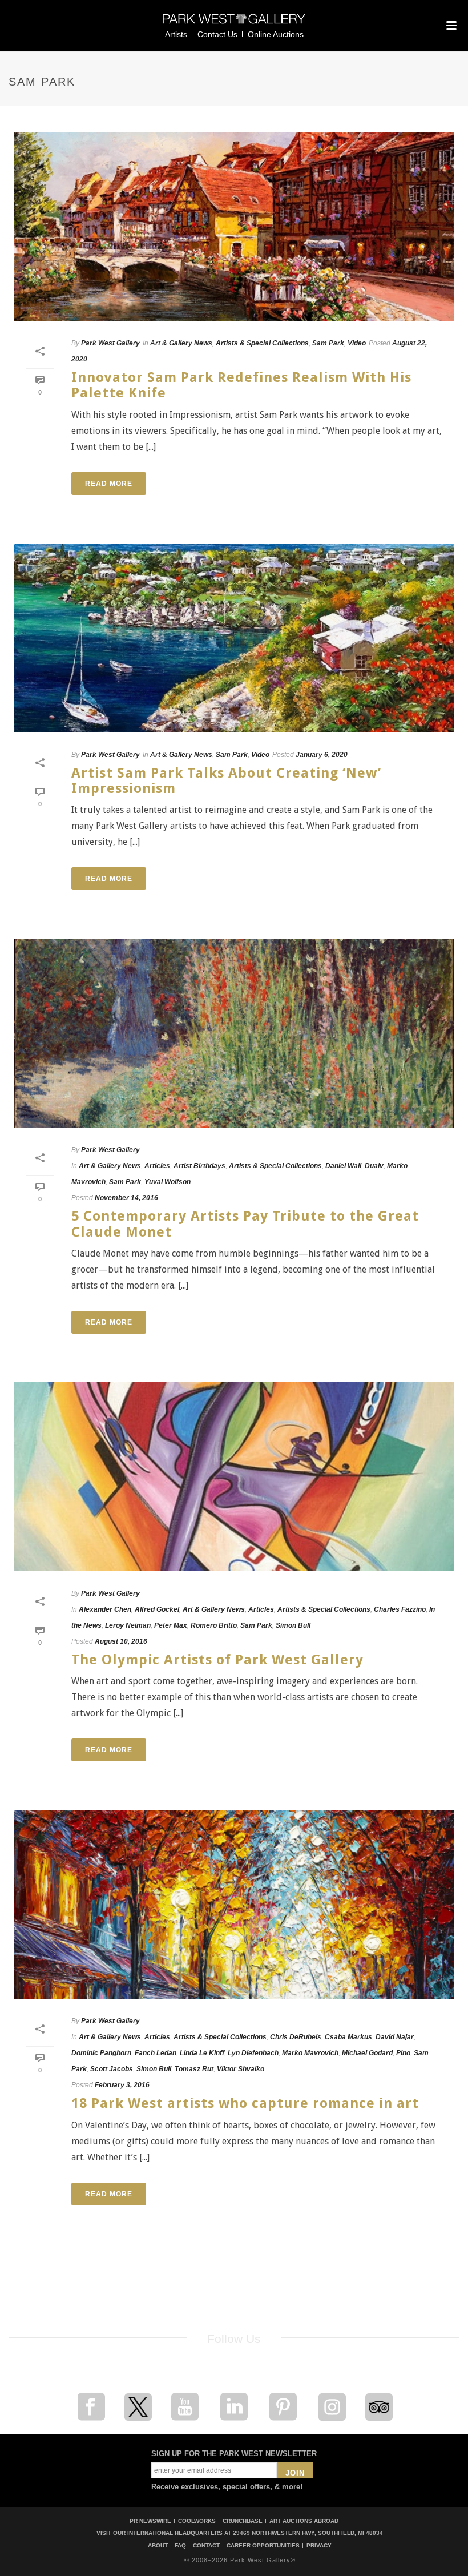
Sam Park (328, 343)
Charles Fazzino (400, 1609)
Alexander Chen (105, 1609)
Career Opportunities (263, 2546)
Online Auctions (276, 34)
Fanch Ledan (156, 2053)
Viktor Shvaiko (241, 2069)
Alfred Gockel (157, 1609)
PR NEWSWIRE (150, 2521)
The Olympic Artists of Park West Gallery (217, 1660)
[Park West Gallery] (234, 24)
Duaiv (374, 1166)
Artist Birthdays (199, 1166)
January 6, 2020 (322, 755)
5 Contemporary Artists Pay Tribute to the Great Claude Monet (245, 1224)
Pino (403, 2053)
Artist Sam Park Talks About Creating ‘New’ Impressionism (226, 781)
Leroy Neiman (128, 1625)
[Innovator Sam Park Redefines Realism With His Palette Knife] (234, 226)
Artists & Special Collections (262, 343)
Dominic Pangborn (101, 2053)
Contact (206, 2546)
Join (295, 2473)
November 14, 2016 (126, 1198)
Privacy (319, 2546)
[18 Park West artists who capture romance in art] (234, 1904)
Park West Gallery (110, 343)
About (158, 2546)
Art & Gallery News (181, 343)
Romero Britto (214, 1625)
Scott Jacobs (112, 2069)
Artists (176, 34)
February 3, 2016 (122, 2085)
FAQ (180, 2546)
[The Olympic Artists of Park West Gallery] (234, 1477)
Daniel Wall (343, 1166)
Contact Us (217, 34)
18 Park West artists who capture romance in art (245, 2103)
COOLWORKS (197, 2521)
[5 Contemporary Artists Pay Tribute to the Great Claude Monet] (234, 1033)
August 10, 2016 (121, 1641)
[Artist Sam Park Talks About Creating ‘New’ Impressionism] (234, 638)
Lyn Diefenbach (253, 2053)
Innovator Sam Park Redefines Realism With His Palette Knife (241, 385)
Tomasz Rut (194, 2069)
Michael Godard (367, 2053)
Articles (157, 1166)
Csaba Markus (348, 2037)
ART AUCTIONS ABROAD (304, 2521)
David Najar (395, 2037)
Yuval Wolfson (168, 1182)
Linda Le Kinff (202, 2053)
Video (357, 343)
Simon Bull (293, 1625)
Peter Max (171, 1625)
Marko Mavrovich (310, 2053)
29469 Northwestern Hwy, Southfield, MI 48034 (308, 2533)
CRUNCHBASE (243, 2521)
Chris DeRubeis (296, 2037)
